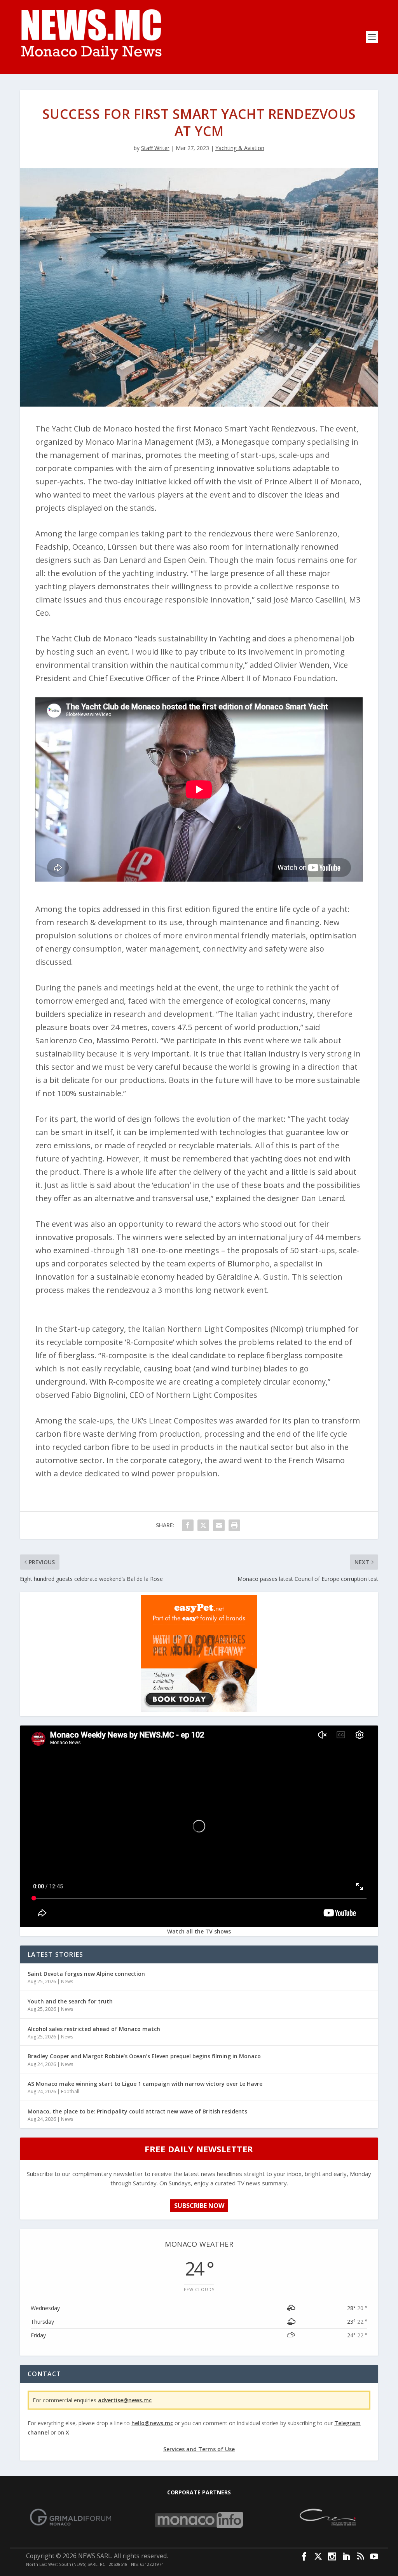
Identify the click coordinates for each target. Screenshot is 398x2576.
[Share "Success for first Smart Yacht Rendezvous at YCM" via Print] (234, 1525)
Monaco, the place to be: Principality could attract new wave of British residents (137, 2111)
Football (70, 2091)
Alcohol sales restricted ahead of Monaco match (94, 2029)
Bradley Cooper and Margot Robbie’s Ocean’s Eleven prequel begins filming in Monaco (144, 2056)
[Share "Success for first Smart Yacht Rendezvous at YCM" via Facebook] (188, 1525)
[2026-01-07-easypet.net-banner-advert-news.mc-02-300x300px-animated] (199, 1710)
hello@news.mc (152, 2423)
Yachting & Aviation (240, 148)
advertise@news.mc (125, 2400)
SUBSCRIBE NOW (199, 2206)
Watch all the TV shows (199, 1931)
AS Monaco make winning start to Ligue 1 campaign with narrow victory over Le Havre (145, 2084)
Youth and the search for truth (70, 2001)
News (67, 1981)
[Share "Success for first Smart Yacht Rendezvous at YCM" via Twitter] (203, 1525)
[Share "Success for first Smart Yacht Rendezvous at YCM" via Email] (219, 1525)
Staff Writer (155, 148)
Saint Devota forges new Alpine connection (86, 1974)
